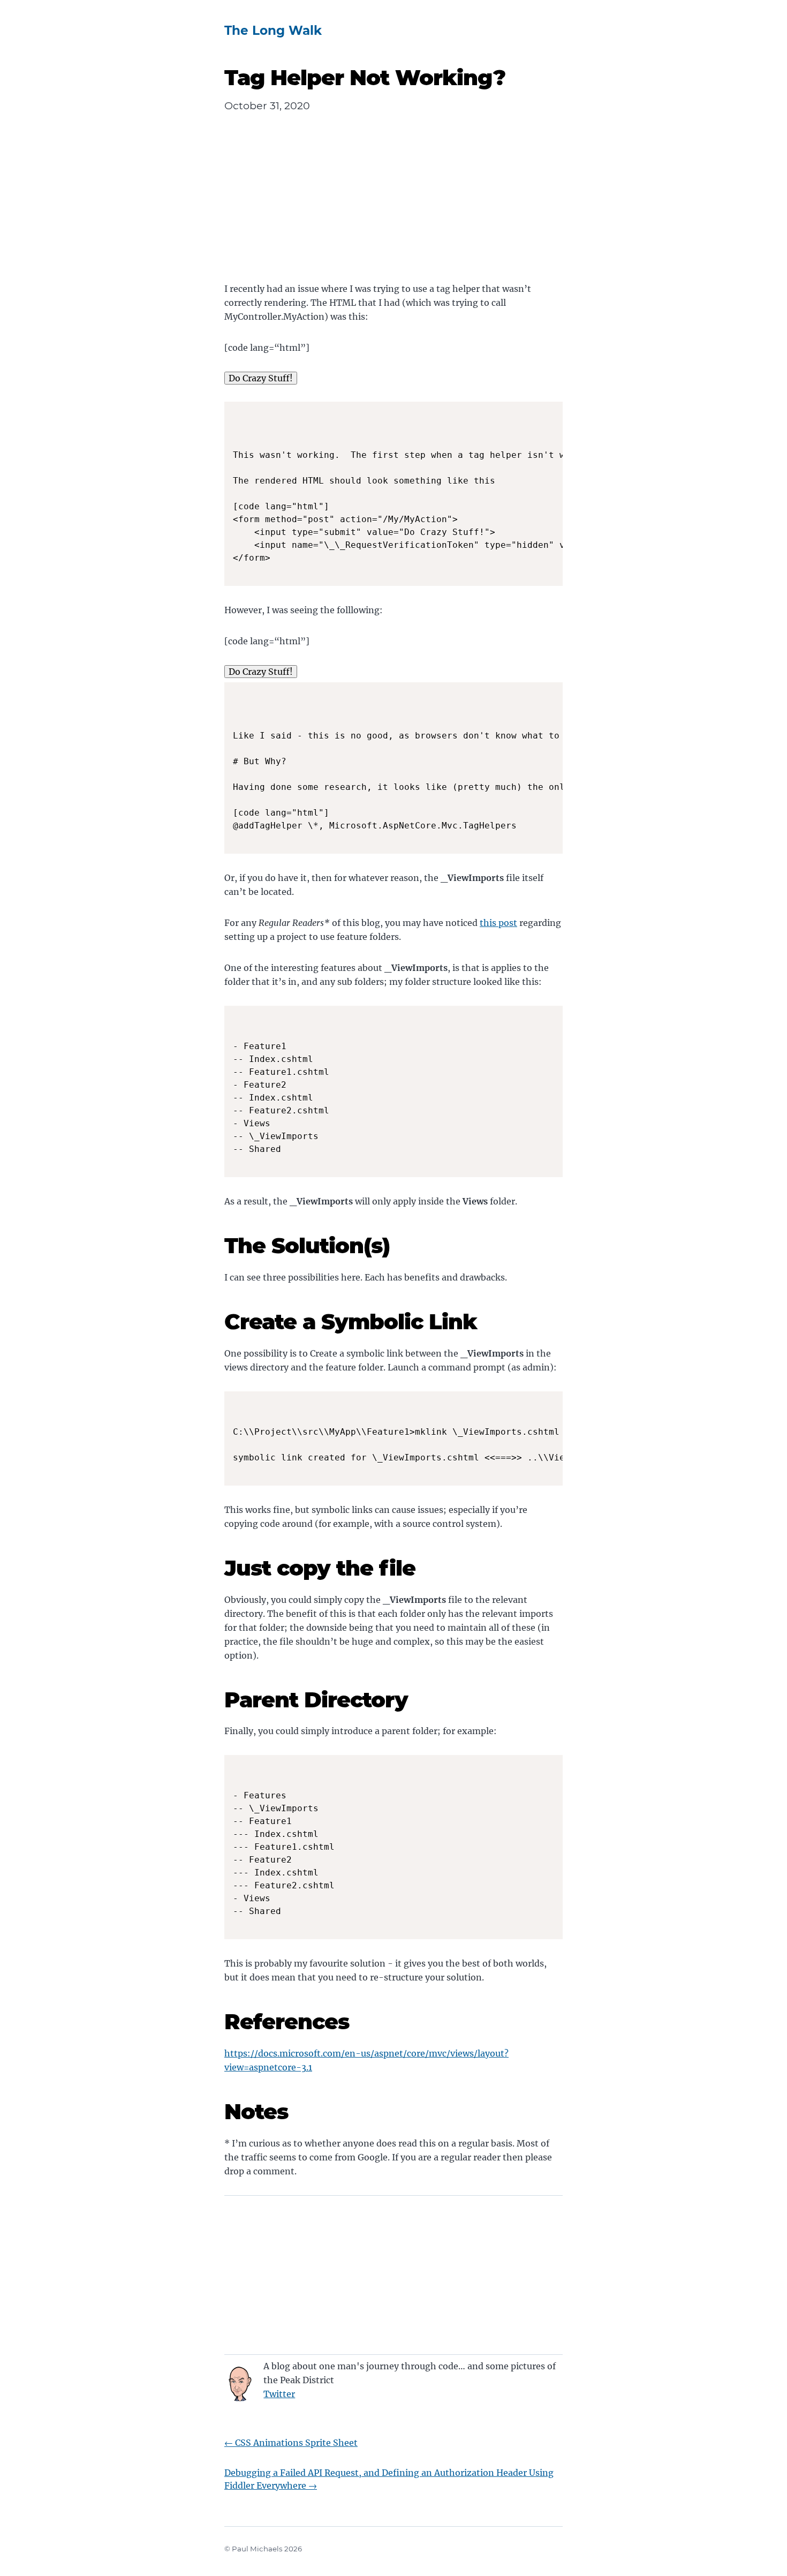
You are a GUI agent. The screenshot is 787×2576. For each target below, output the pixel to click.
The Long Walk (273, 31)
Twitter (279, 2394)
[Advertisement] (393, 207)
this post (498, 923)
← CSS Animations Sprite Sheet (291, 2443)
